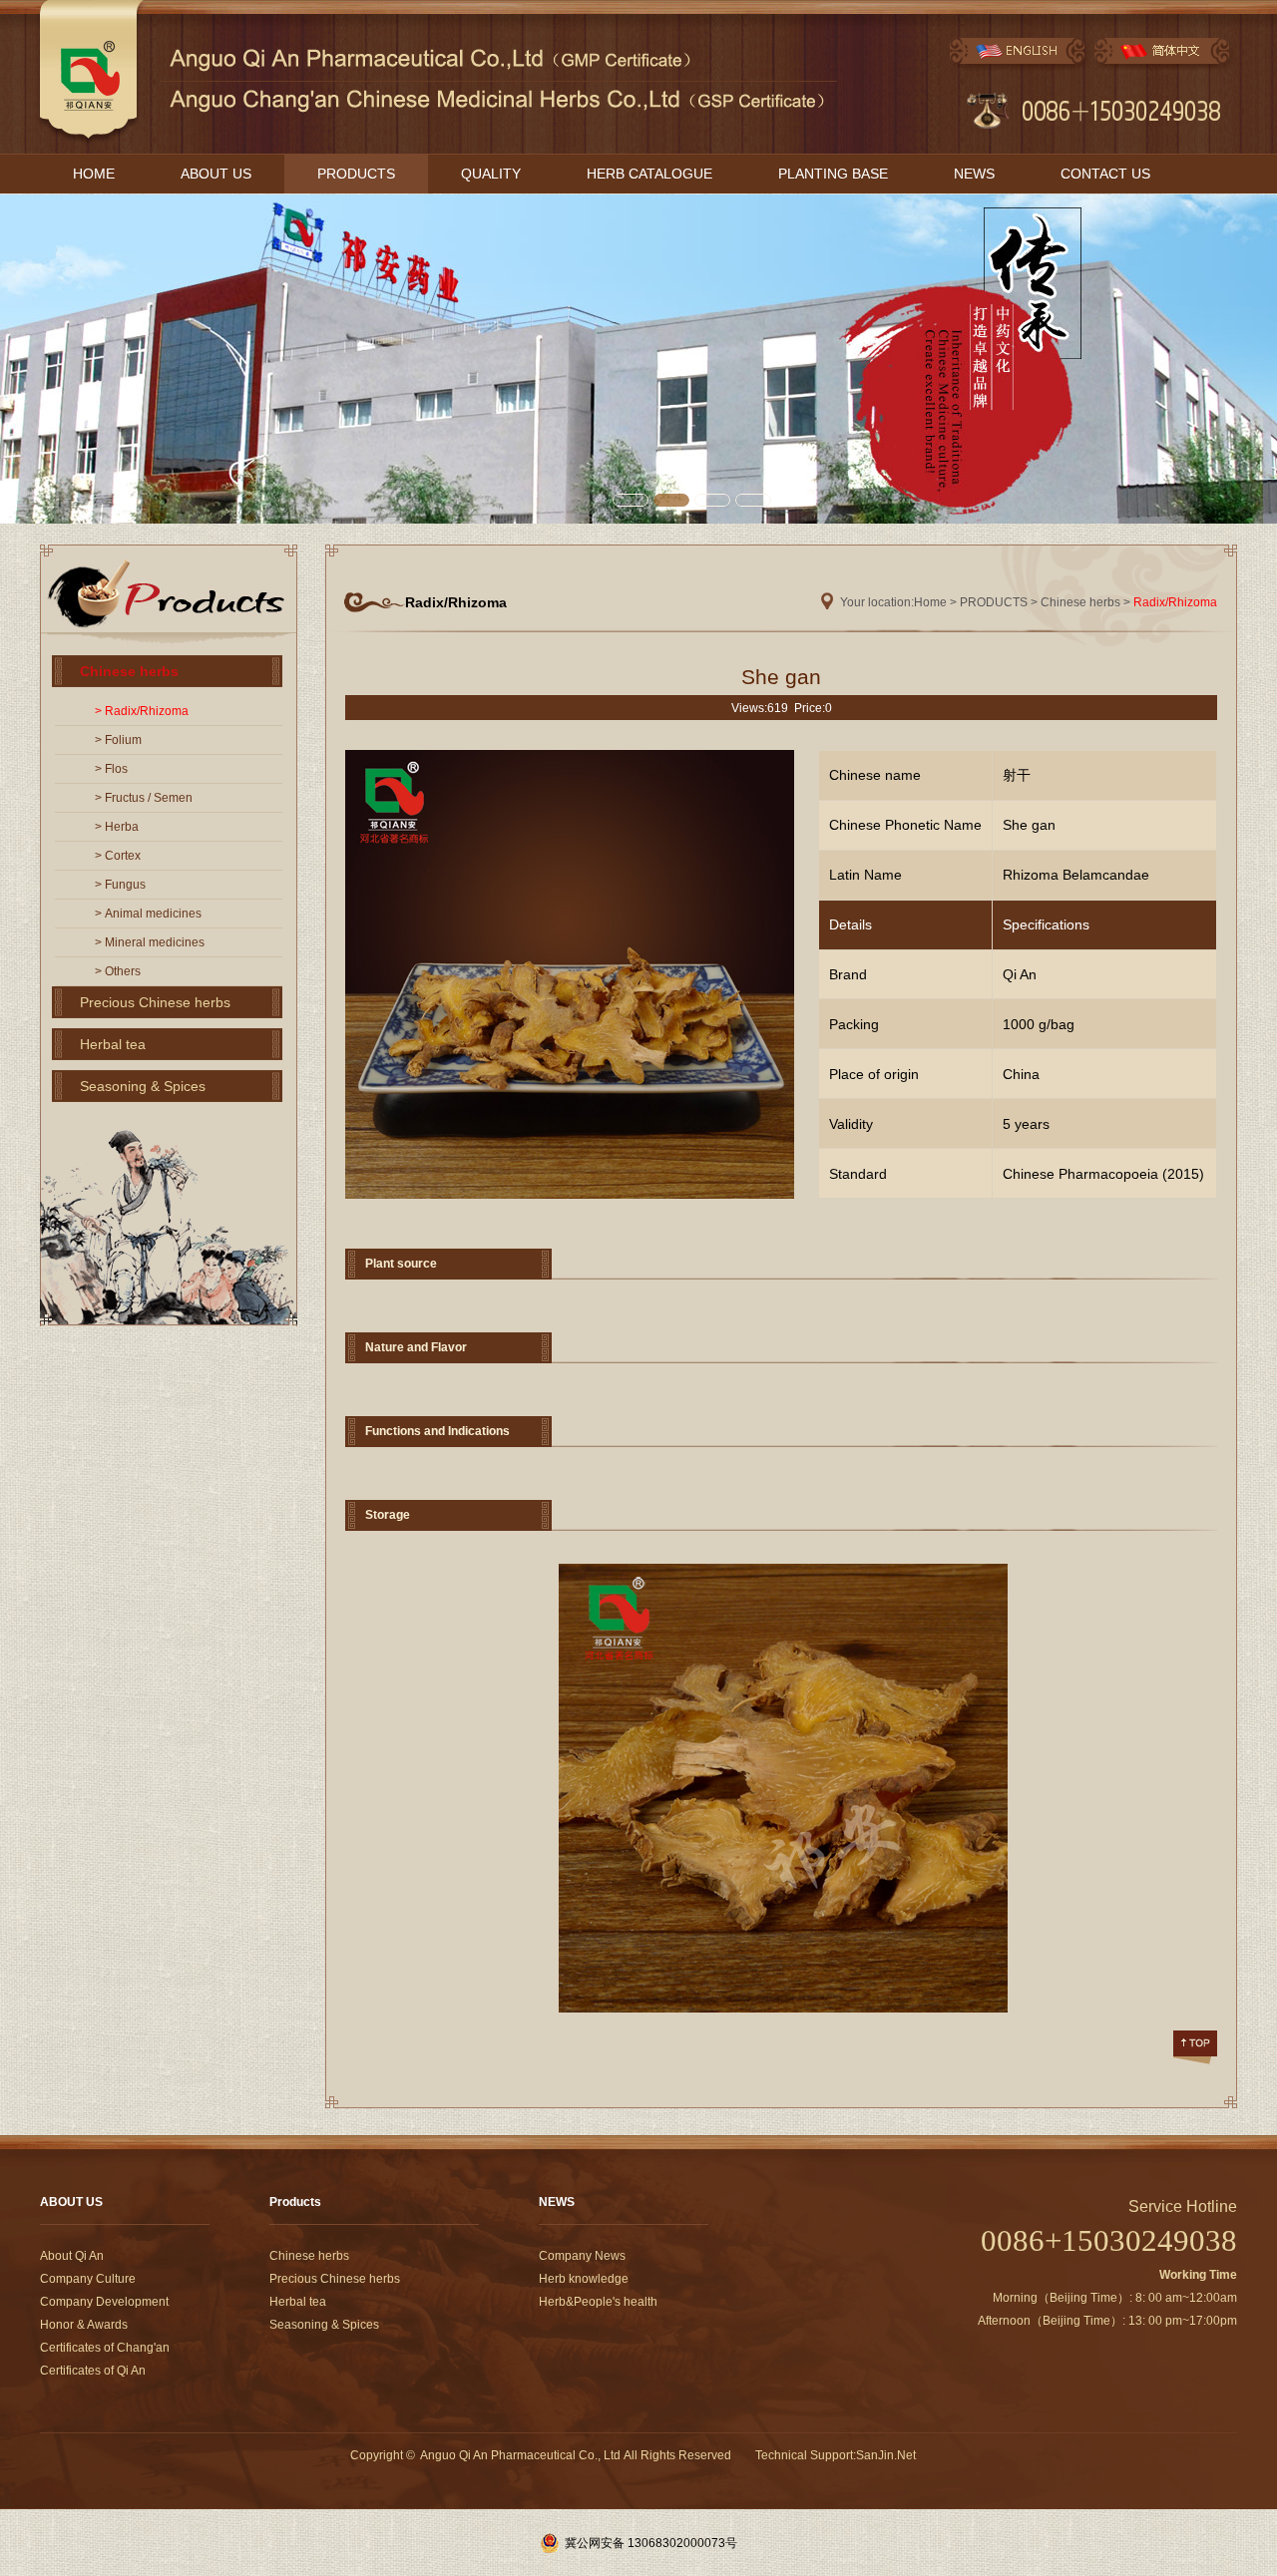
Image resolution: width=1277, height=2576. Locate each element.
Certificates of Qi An (93, 2371)
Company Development (104, 2302)
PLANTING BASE (833, 174)
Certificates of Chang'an (105, 2348)
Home (930, 602)
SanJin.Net (886, 2455)
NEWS (974, 174)
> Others (118, 971)
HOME (94, 174)
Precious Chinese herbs (155, 1002)
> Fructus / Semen (144, 798)
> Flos (111, 769)
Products (295, 2202)
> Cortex (118, 856)
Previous (15, 357)
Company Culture (88, 2279)
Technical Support (804, 2455)
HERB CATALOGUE (649, 174)
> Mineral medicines (150, 942)
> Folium (118, 740)
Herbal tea (113, 1044)
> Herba (117, 827)
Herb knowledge (584, 2279)
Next (1262, 357)
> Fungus (120, 885)
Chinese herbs (129, 671)
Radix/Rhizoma (1175, 602)
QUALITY (491, 174)
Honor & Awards (84, 2325)
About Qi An (72, 2256)
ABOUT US (216, 174)
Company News (582, 2256)
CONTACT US (1105, 174)
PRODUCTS (356, 174)
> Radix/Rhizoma (142, 711)
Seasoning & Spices (143, 1086)
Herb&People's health (598, 2302)
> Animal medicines (148, 914)
